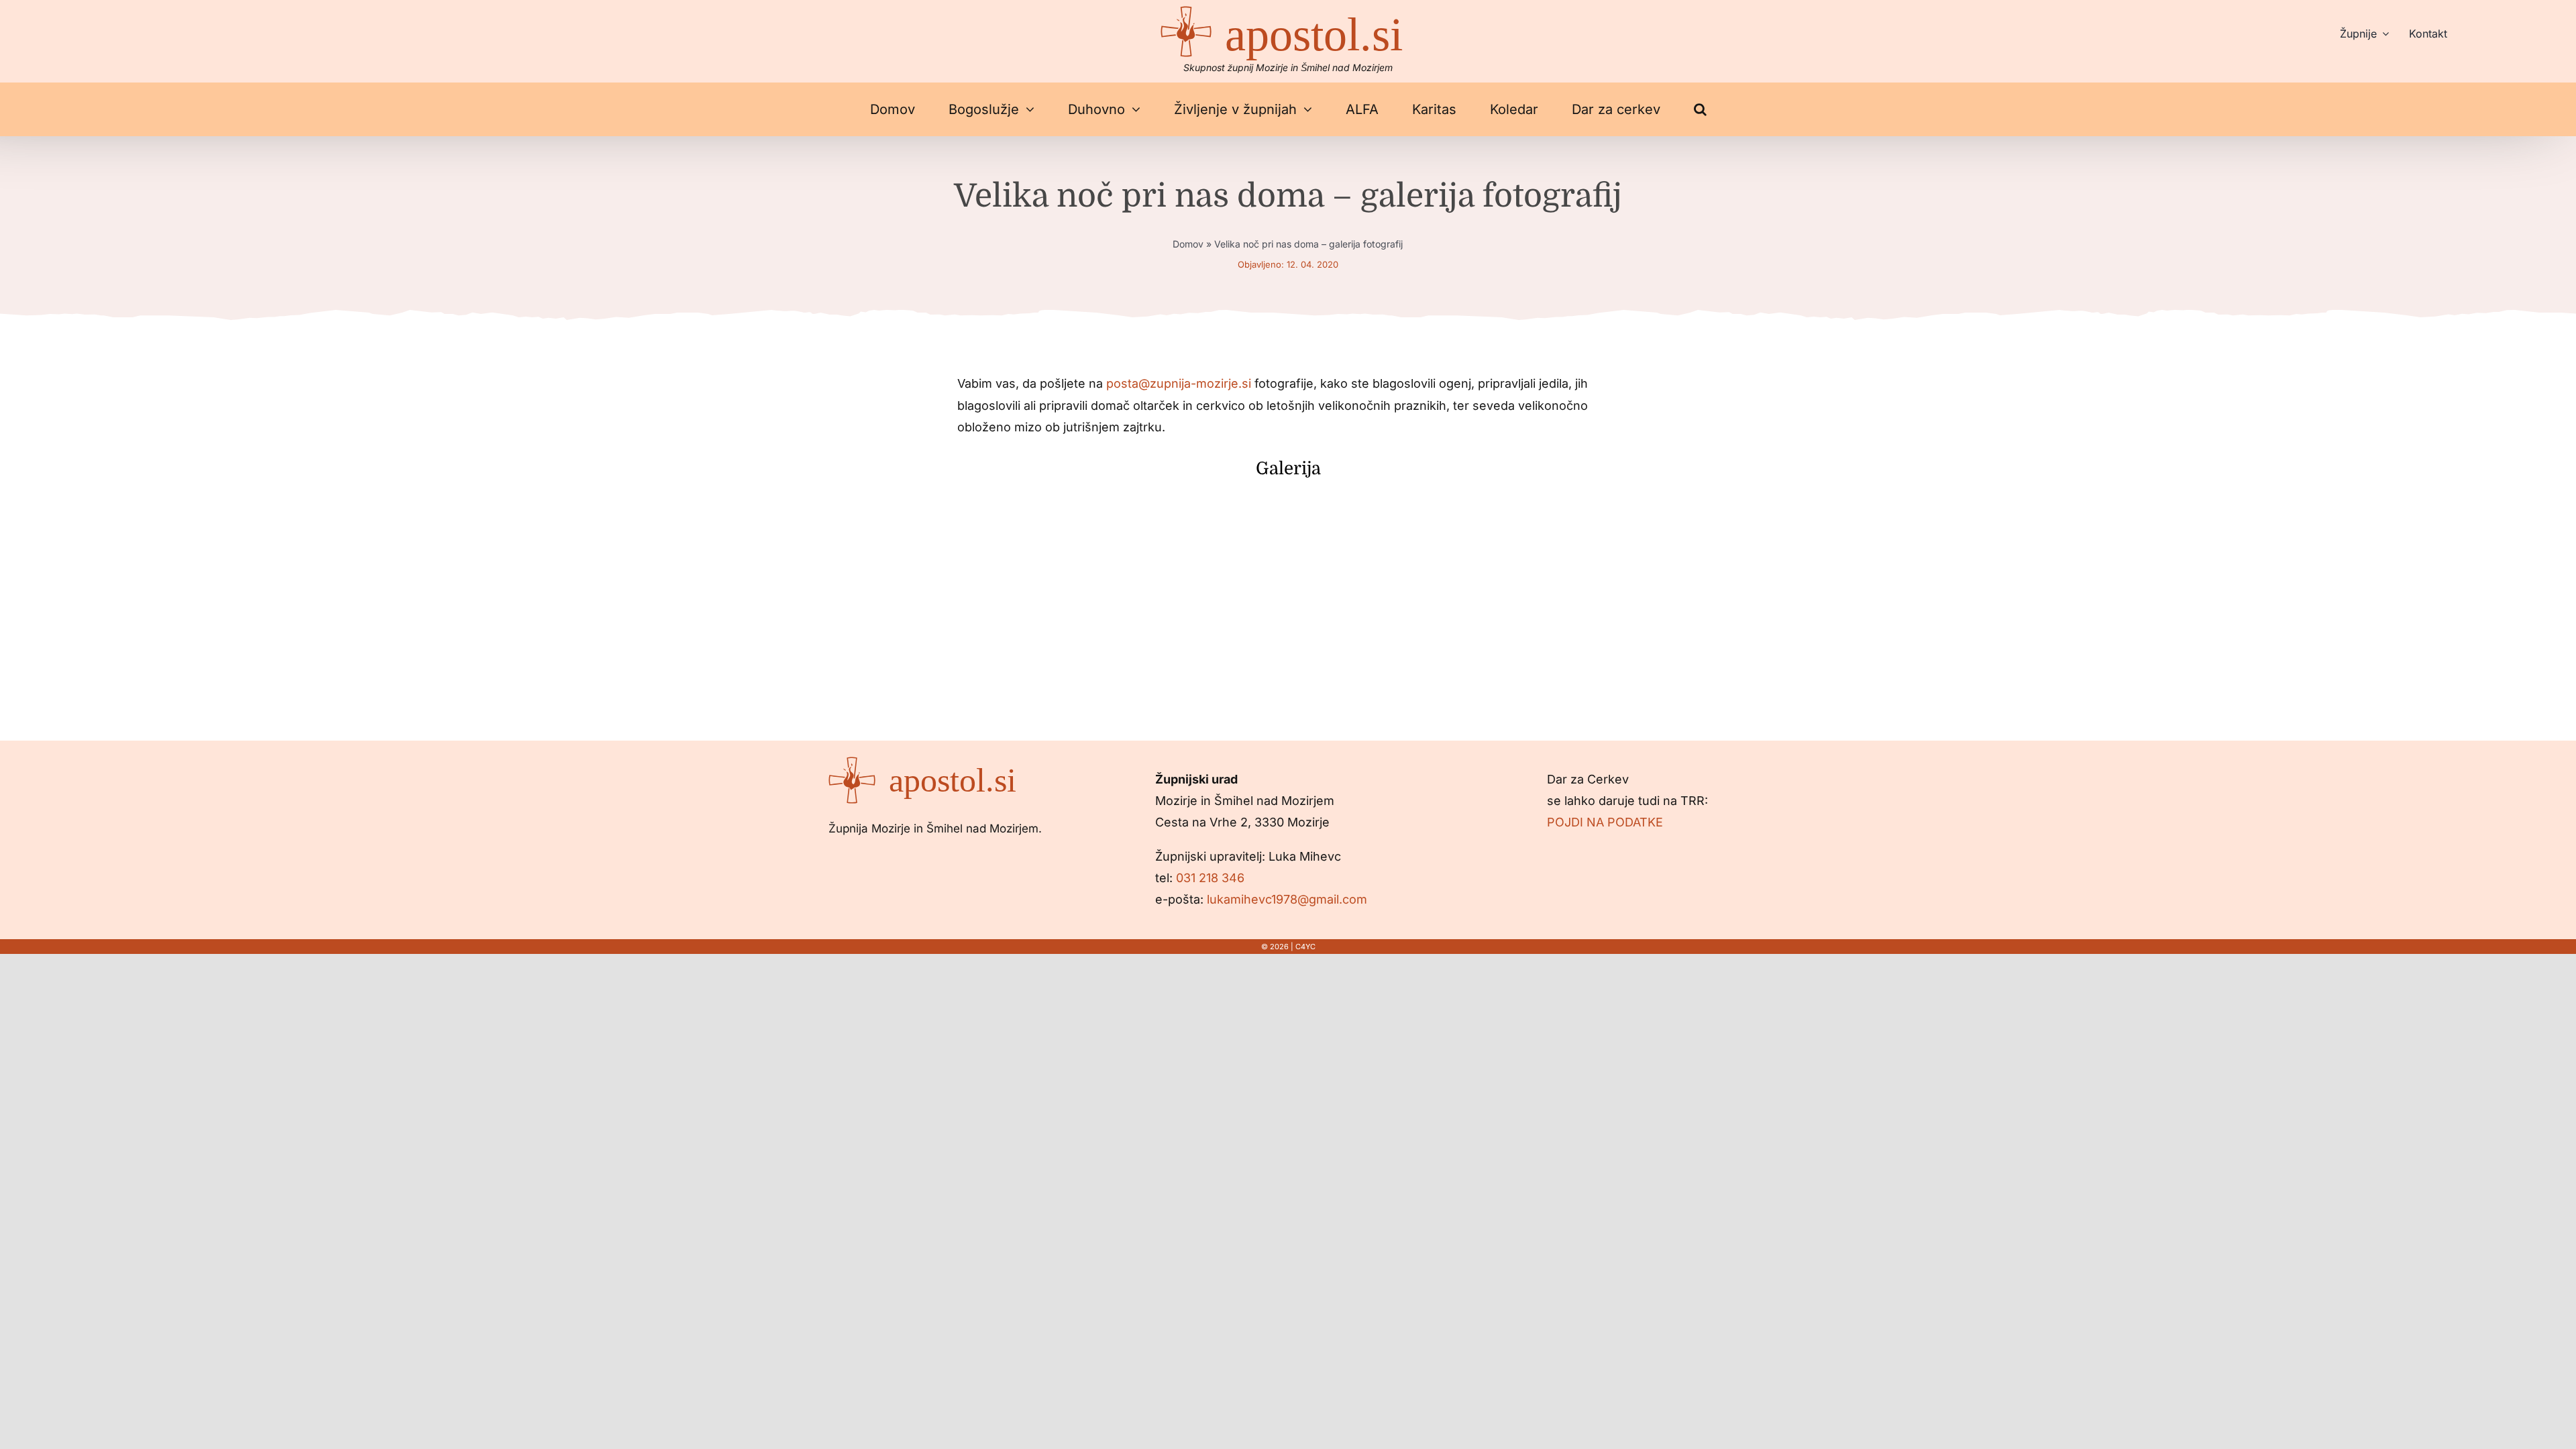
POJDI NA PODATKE (1605, 822)
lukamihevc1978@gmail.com (1287, 899)
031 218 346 (1210, 878)
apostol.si (1314, 35)
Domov (1188, 244)
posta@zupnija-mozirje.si (1179, 383)
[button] (1700, 109)
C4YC (1305, 947)
